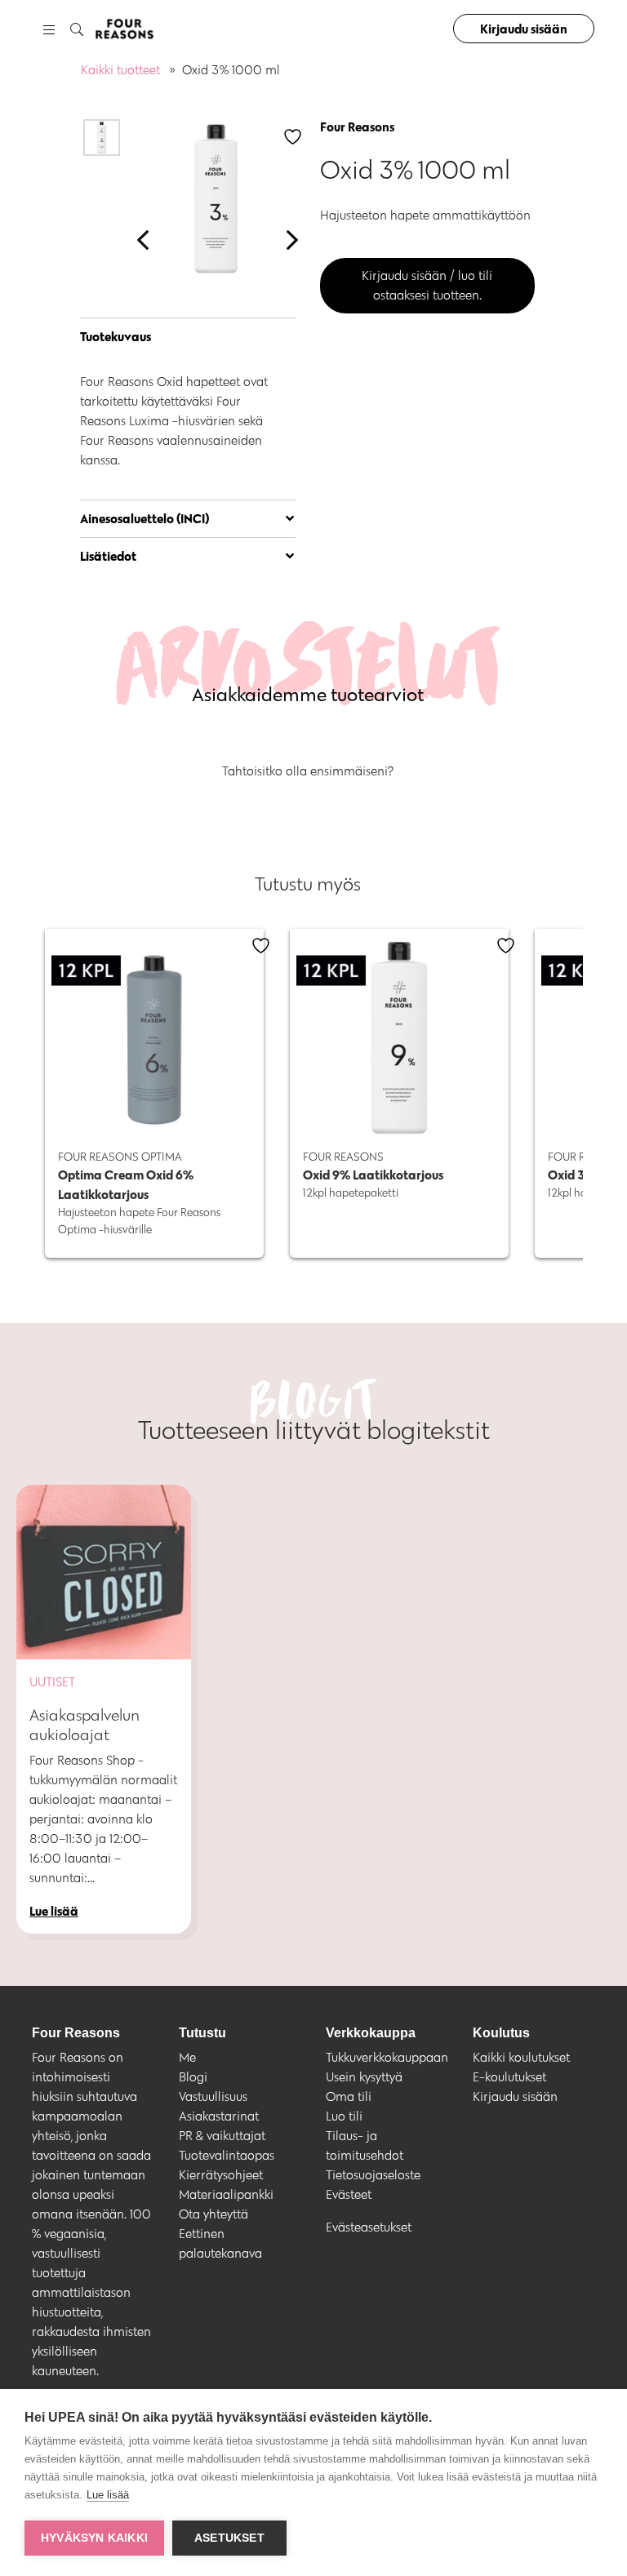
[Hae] (77, 30)
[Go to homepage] (124, 29)
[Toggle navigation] (49, 29)
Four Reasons (357, 127)
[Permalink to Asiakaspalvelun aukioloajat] (104, 1572)
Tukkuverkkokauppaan (387, 2057)
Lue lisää (108, 2495)
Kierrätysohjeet (221, 2175)
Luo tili (344, 2116)
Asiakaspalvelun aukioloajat (84, 1725)
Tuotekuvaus (116, 336)
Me (187, 2057)
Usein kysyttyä (364, 2077)
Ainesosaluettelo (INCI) (145, 518)
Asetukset (229, 2538)
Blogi (193, 2077)
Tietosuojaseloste (373, 2175)
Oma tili (349, 2096)
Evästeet (349, 2194)
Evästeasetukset (369, 2227)
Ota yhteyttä (213, 2214)
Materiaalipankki (226, 2194)
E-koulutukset (509, 2077)
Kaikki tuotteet (120, 70)
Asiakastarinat (219, 2116)
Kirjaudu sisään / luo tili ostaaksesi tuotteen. (427, 285)
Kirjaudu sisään (524, 29)
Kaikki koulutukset (521, 2057)
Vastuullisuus (213, 2096)
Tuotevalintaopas (227, 2155)
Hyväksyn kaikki (94, 2538)
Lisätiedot (108, 556)
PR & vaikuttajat (222, 2136)
